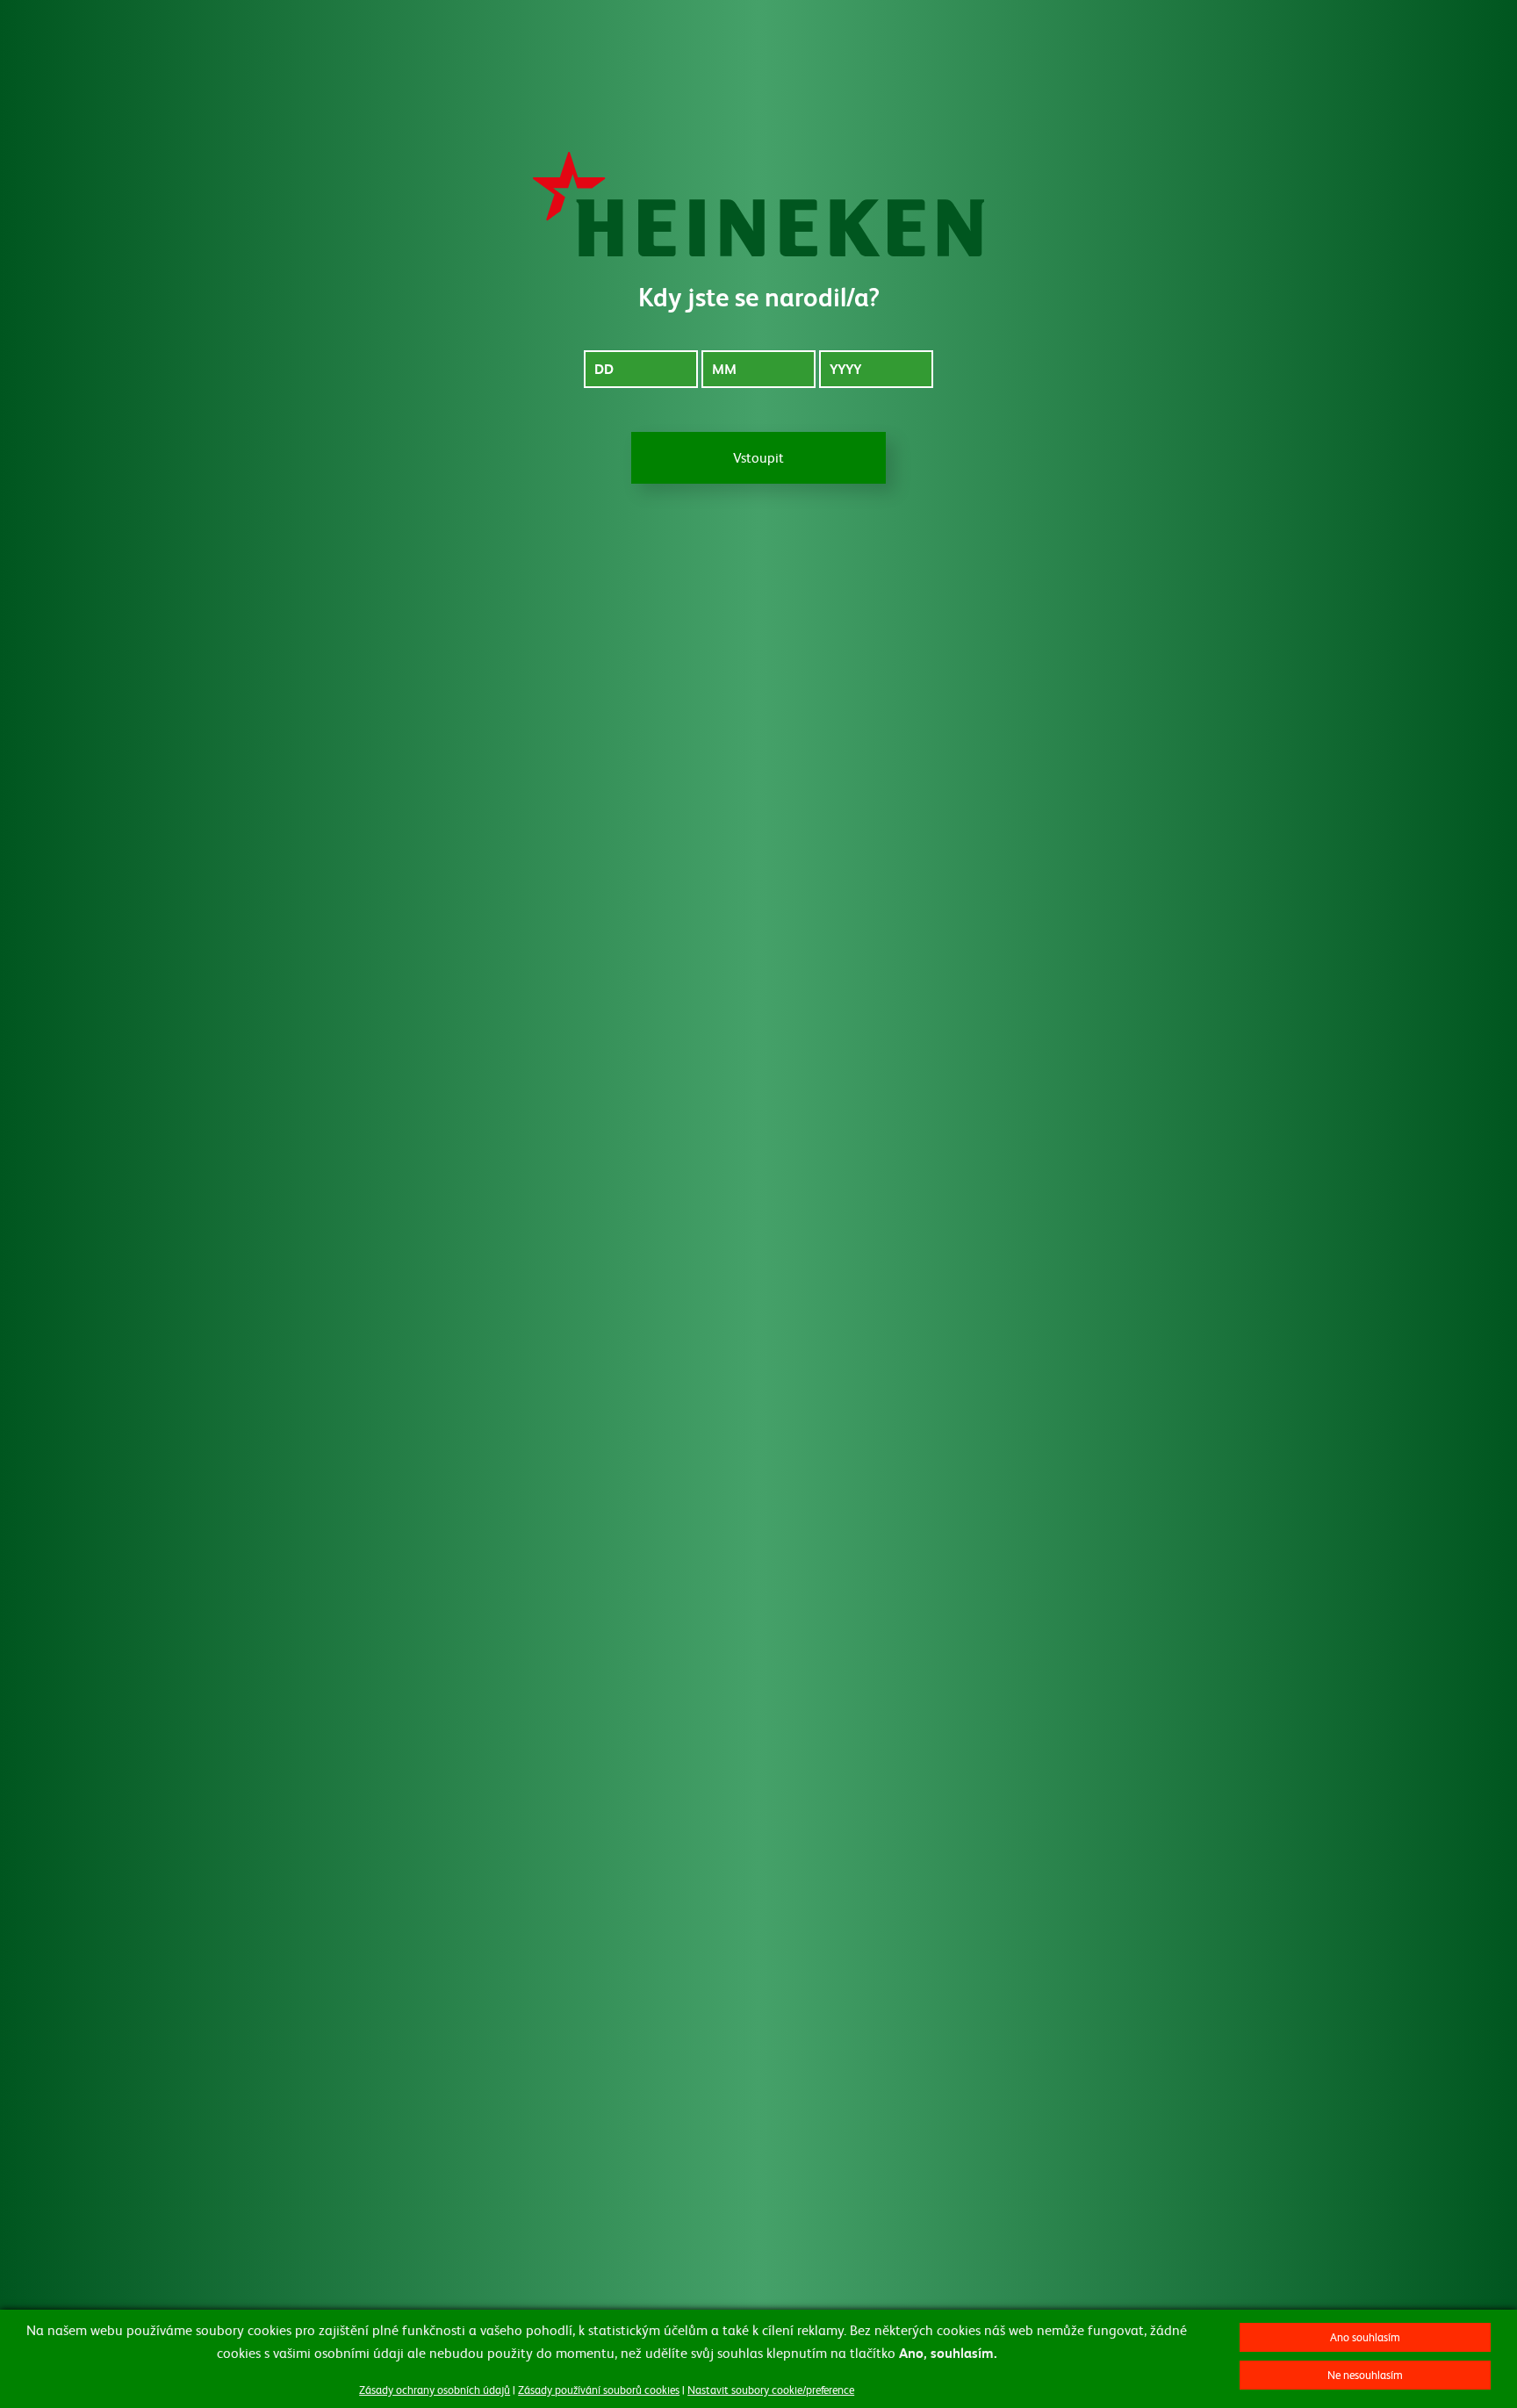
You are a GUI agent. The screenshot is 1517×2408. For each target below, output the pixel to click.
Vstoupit (758, 457)
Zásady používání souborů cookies (599, 2389)
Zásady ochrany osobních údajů (435, 2389)
